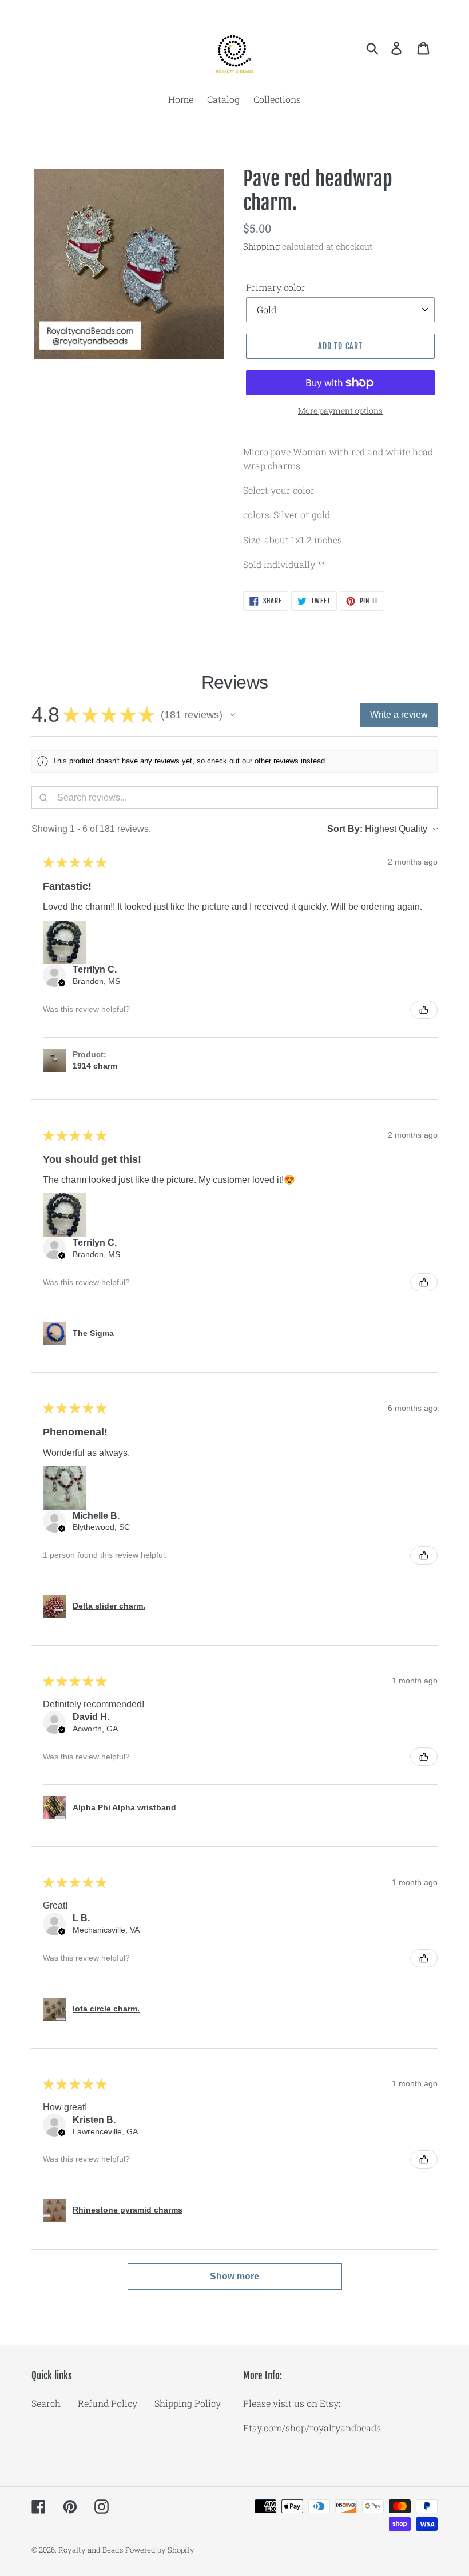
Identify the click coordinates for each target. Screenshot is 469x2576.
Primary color (276, 287)
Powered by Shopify (160, 2550)
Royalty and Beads (91, 2550)
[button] (233, 715)
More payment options (340, 411)
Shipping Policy (188, 2403)
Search (46, 2403)
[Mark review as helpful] (424, 1010)
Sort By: (345, 829)
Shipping (261, 246)
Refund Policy (108, 2403)
